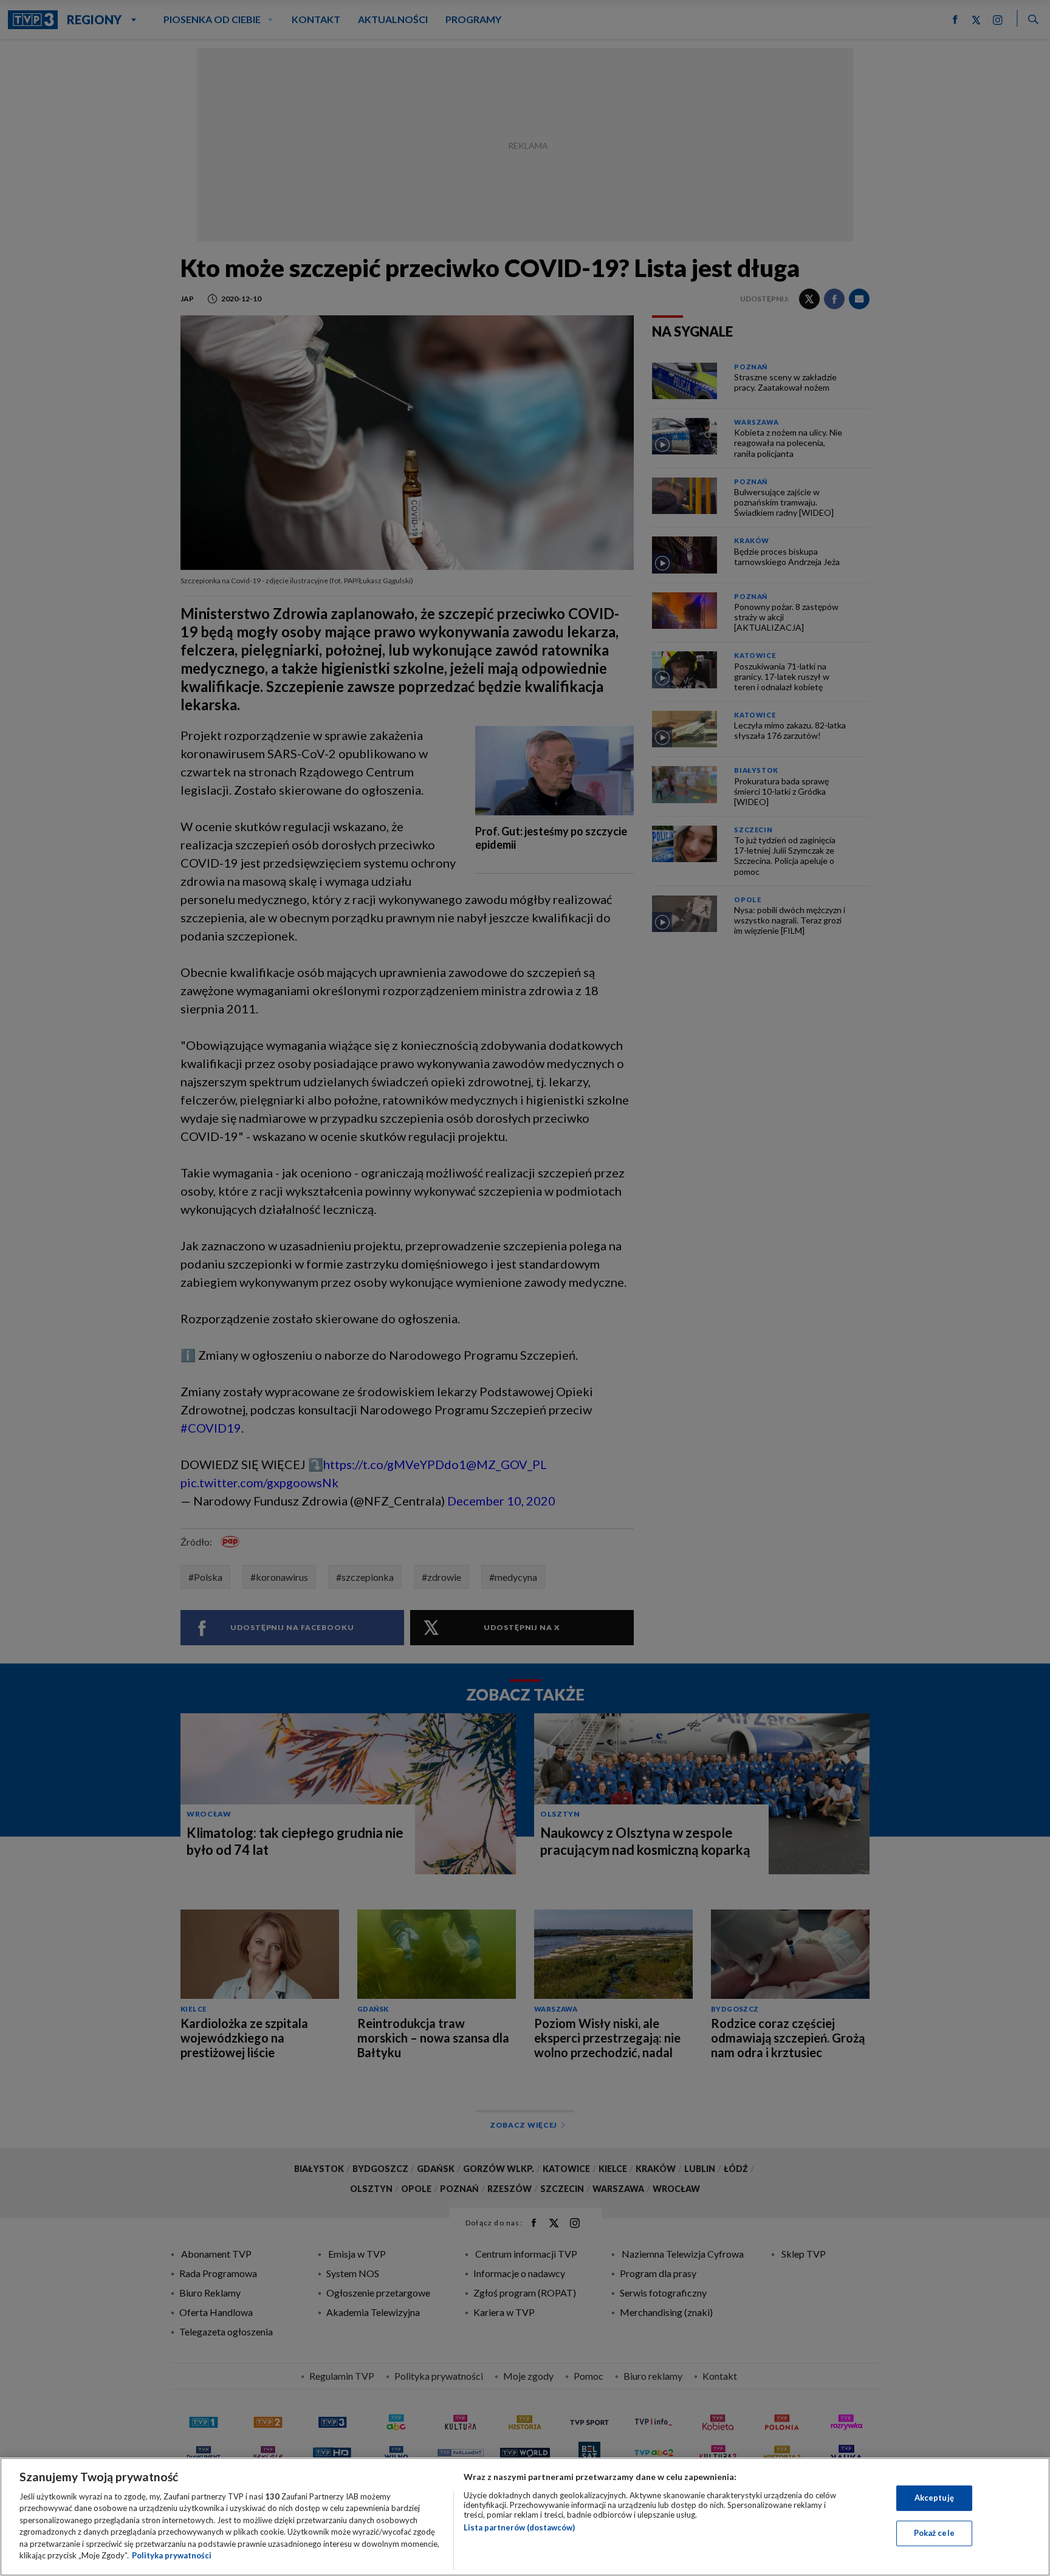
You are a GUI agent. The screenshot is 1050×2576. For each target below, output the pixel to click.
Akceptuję (934, 2498)
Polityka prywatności (172, 2555)
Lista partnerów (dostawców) (519, 2527)
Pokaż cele (934, 2533)
